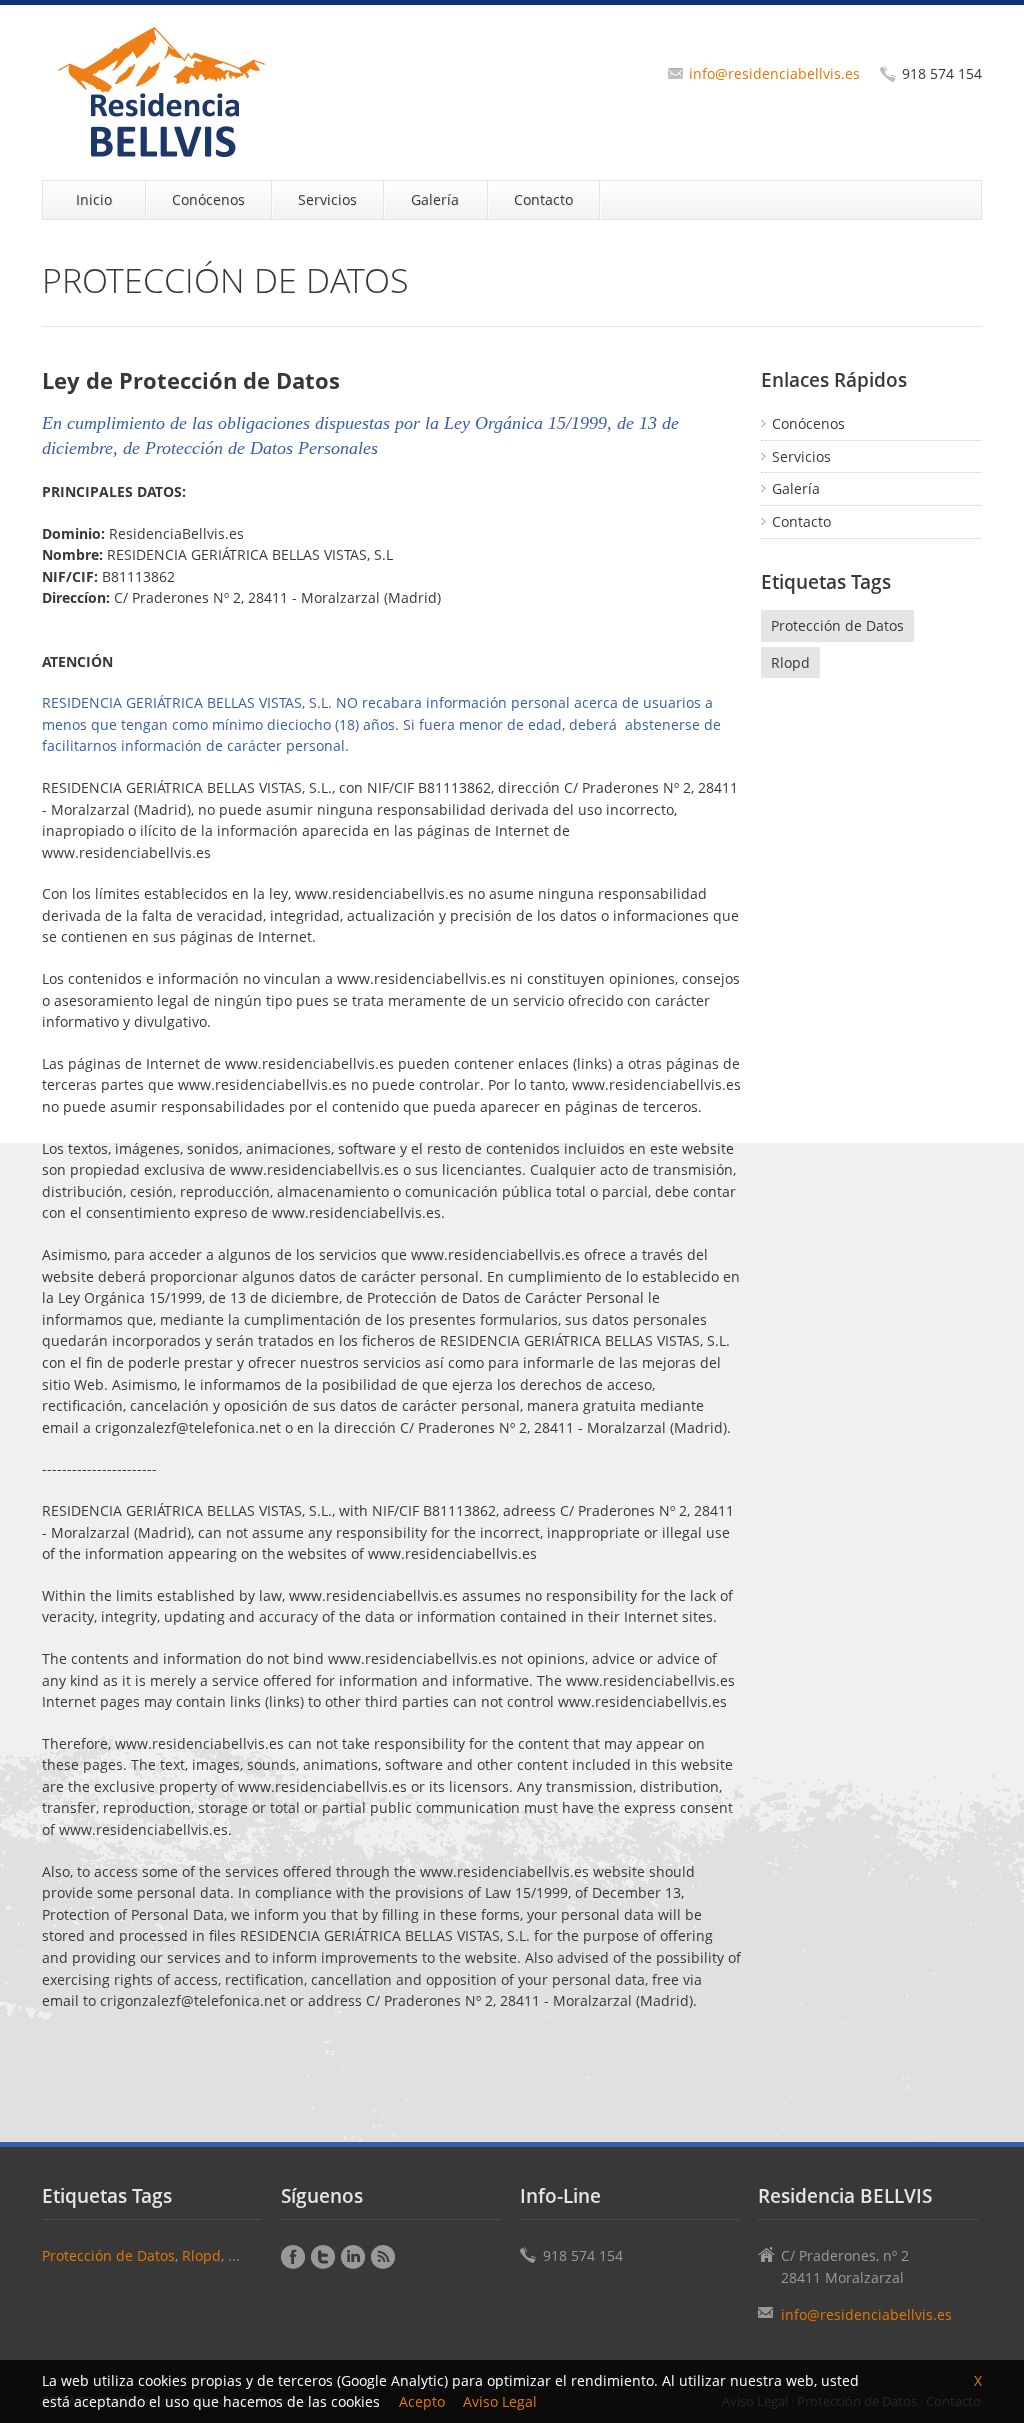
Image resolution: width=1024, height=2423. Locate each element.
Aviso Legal (500, 2401)
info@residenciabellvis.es (774, 73)
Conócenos (208, 199)
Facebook (293, 2257)
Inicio (94, 199)
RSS (383, 2257)
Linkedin (353, 2257)
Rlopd (790, 662)
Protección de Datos (837, 625)
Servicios (327, 199)
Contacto (543, 199)
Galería (435, 199)
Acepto (422, 2401)
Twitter (323, 2257)
